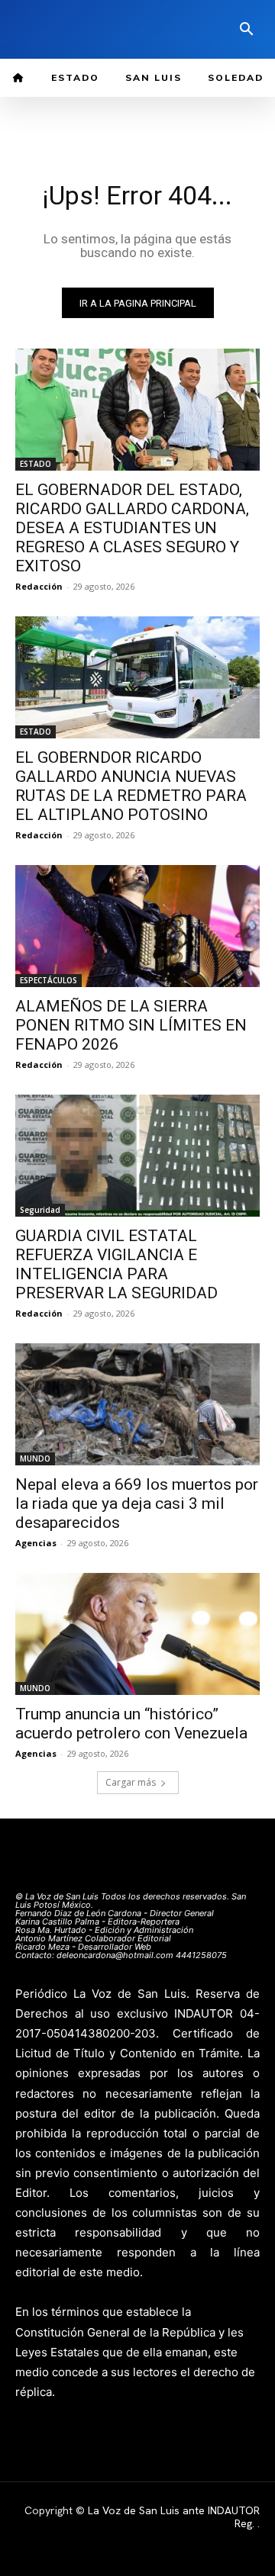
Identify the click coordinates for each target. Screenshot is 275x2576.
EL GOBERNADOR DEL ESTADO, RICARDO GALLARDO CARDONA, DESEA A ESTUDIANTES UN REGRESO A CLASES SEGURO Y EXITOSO (132, 528)
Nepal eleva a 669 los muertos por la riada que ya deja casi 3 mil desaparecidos (137, 1503)
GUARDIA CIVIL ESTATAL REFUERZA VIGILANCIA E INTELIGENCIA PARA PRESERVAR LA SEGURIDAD (116, 1264)
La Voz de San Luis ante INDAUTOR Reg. (174, 2517)
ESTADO (36, 464)
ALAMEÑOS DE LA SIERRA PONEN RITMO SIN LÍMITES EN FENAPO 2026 (131, 1025)
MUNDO (35, 1458)
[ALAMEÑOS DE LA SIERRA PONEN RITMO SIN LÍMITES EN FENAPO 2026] (137, 926)
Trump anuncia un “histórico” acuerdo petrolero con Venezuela (131, 1724)
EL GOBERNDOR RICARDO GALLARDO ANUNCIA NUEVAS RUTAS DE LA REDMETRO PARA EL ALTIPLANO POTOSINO (131, 786)
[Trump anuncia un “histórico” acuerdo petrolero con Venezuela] (137, 1634)
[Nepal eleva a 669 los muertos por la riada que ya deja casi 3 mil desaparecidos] (137, 1404)
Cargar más (131, 1782)
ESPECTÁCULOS (49, 980)
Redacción (39, 586)
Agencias (36, 1543)
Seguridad (40, 1210)
